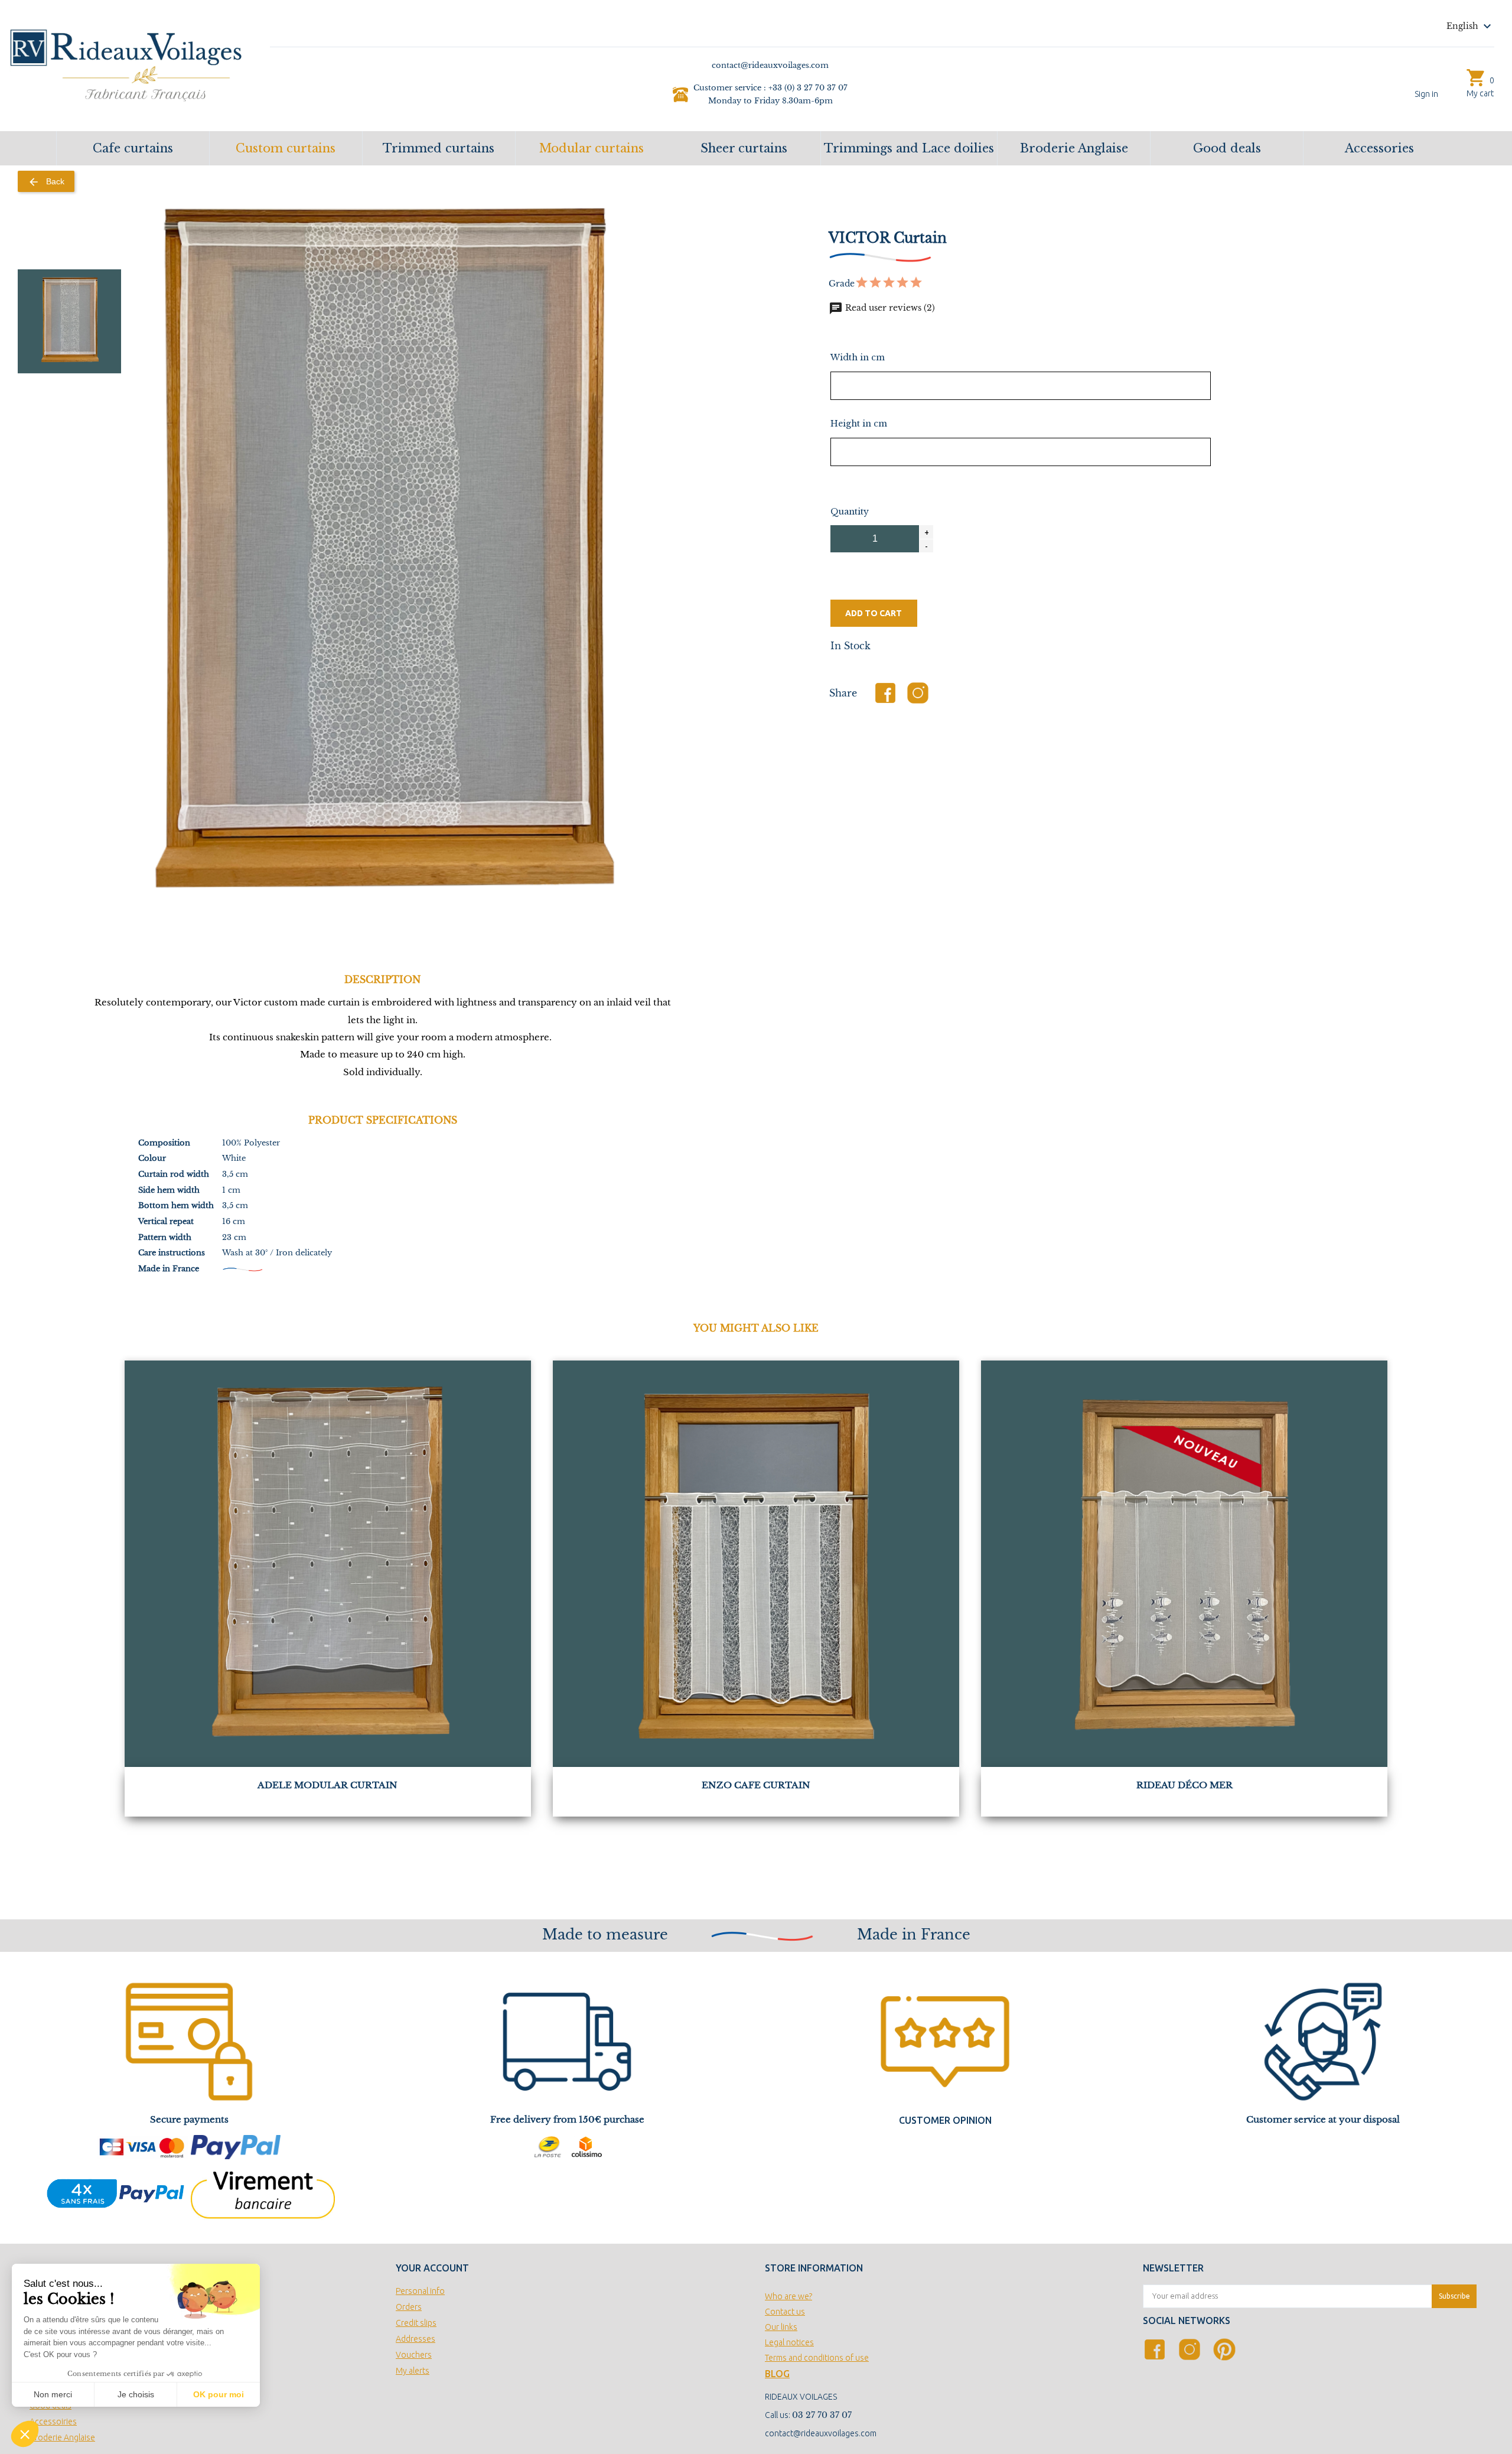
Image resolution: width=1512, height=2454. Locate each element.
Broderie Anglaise (1074, 148)
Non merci (53, 2394)
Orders (409, 2307)
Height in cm (859, 424)
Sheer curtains (744, 148)
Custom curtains (286, 148)
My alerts (413, 2371)
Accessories (1379, 148)
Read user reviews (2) (882, 308)
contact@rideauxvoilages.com (821, 2433)
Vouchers (414, 2355)
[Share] (885, 693)
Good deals (1227, 148)
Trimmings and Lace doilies (909, 148)
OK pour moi (219, 2394)
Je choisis (136, 2394)
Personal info (420, 2291)
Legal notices (789, 2342)
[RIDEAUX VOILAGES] (126, 64)
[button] (25, 2434)
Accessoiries (53, 2422)
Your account (432, 2268)
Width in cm (858, 357)
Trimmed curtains (439, 148)
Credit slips (416, 2323)
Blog (777, 2374)
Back (46, 182)
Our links (781, 2327)
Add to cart (874, 613)
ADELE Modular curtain (328, 1785)
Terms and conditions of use (817, 2358)
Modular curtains (592, 148)
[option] (70, 321)
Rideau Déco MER (1184, 1785)
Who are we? (788, 2296)
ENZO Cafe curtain (756, 1785)
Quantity (850, 512)
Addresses (416, 2339)
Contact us (785, 2312)
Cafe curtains (133, 148)
